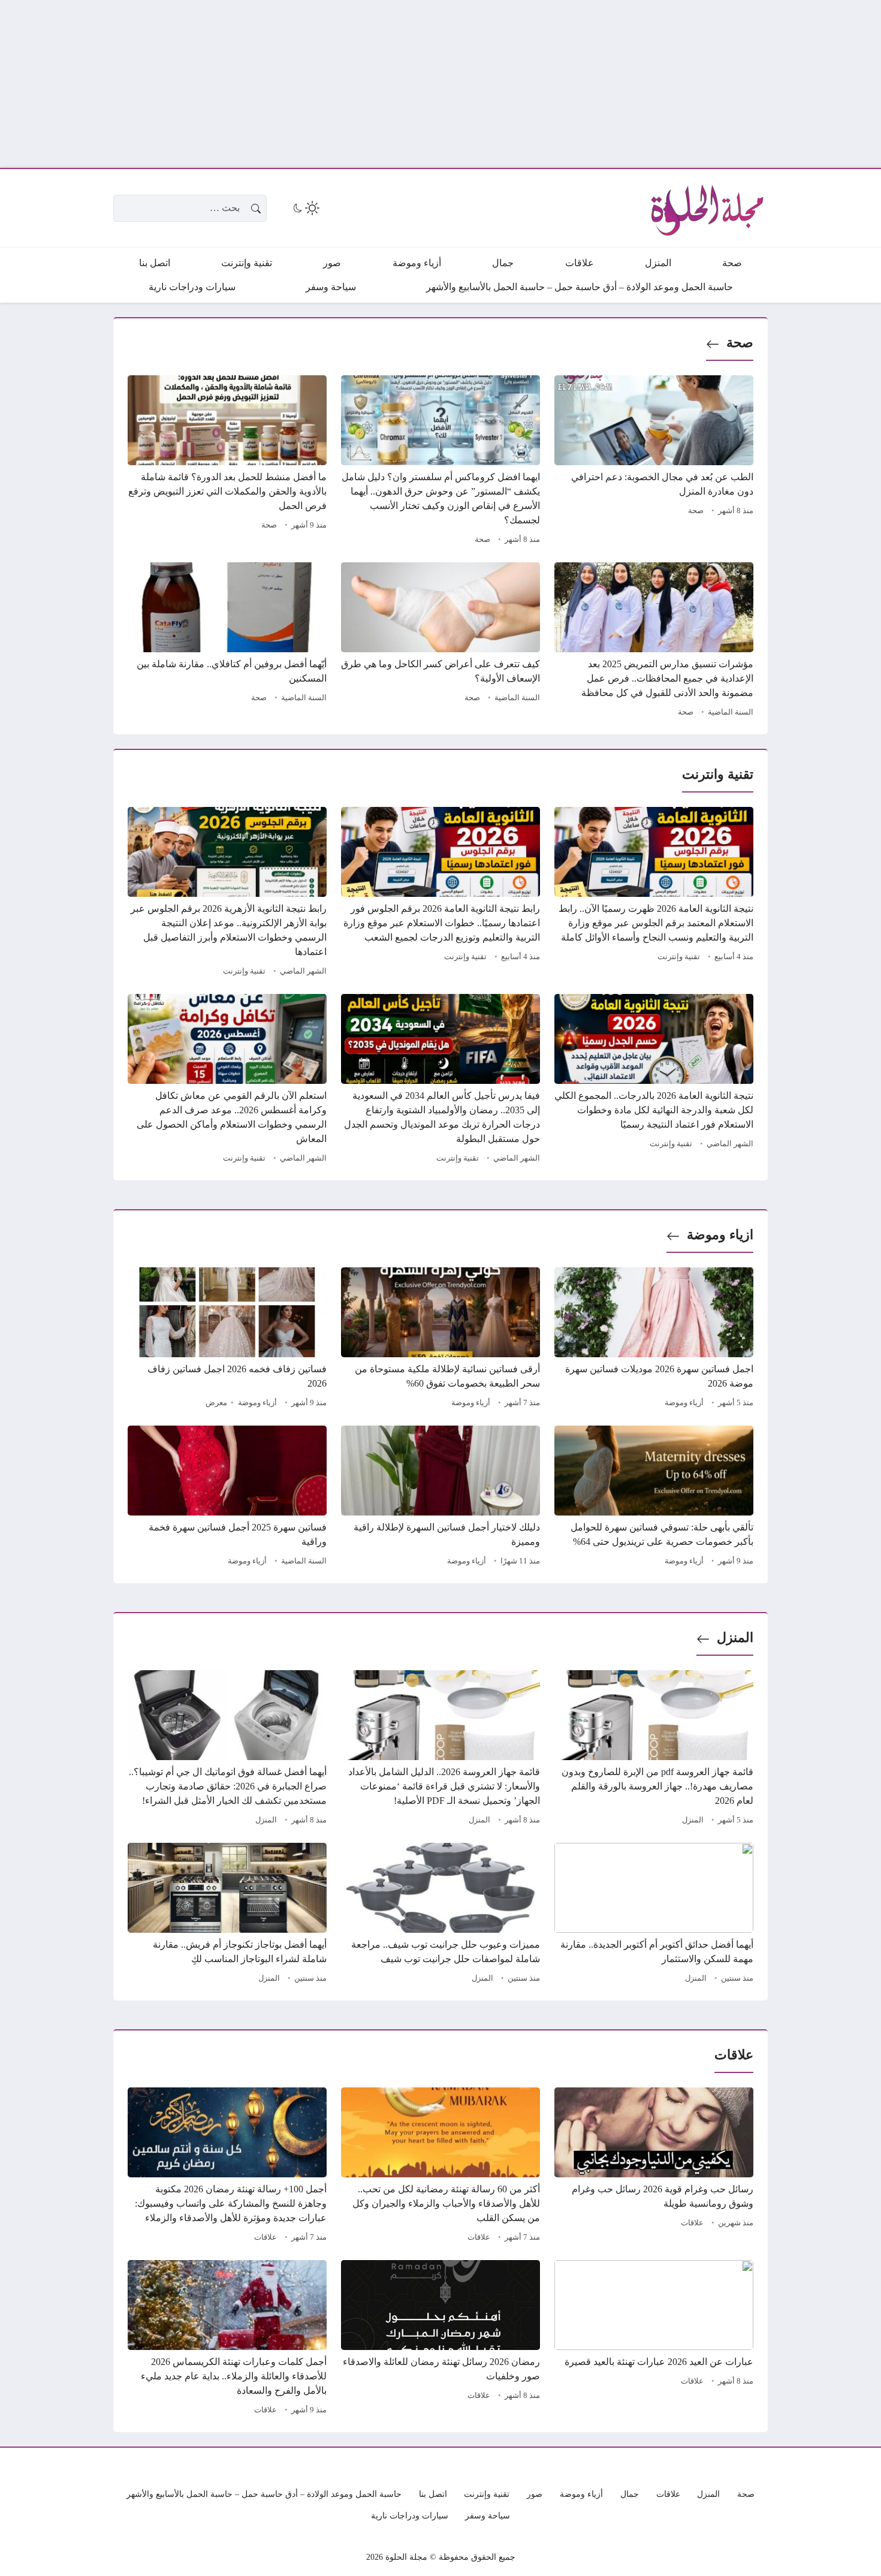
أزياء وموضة (684, 1403)
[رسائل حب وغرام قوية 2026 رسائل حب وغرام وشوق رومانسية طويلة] (654, 2167)
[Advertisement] (521, 84)
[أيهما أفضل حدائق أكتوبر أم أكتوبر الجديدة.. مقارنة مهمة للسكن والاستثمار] (654, 1915)
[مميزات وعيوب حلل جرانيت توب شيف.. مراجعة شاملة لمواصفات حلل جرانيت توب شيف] (441, 1915)
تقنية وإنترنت (679, 957)
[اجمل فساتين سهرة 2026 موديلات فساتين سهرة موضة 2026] (654, 1339)
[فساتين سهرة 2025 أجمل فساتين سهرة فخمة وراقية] (227, 1498)
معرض (216, 1403)
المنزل (735, 1638)
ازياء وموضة (720, 1235)
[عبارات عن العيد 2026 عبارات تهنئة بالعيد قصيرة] (654, 2339)
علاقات (692, 2223)
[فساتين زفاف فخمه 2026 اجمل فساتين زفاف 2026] (227, 1339)
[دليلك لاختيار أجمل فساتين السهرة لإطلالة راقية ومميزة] (441, 1498)
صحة (740, 343)
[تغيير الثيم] (305, 208)
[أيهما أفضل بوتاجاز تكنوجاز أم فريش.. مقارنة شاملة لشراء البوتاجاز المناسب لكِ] (227, 1915)
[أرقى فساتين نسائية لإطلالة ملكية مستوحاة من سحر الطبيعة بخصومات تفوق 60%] (441, 1339)
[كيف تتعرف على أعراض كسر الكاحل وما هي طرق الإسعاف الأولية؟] (441, 641)
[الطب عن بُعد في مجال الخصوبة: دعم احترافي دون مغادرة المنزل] (654, 462)
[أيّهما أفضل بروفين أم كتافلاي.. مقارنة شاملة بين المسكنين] (227, 641)
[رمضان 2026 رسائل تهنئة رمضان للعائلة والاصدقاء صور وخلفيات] (441, 2339)
